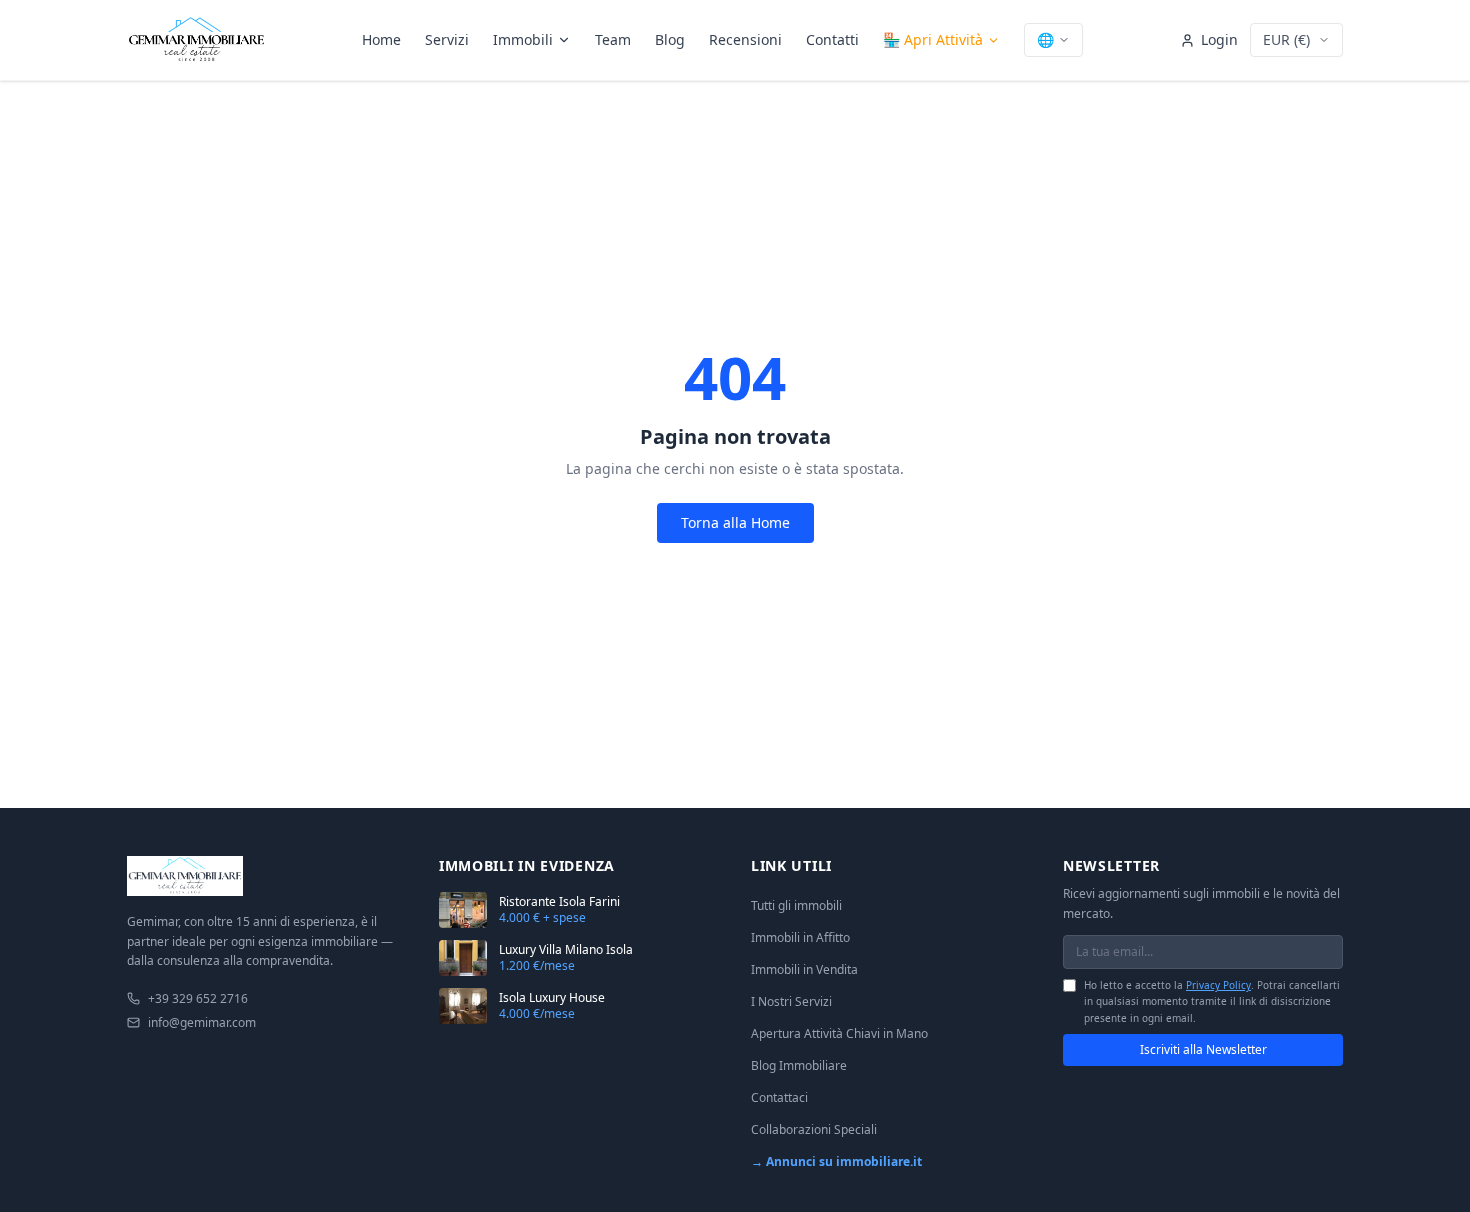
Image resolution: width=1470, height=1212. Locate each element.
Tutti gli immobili (796, 905)
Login (1219, 39)
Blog (670, 39)
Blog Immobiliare (799, 1065)
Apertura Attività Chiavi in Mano (839, 1033)
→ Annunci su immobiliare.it (836, 1161)
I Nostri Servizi (791, 1001)
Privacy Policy (1218, 985)
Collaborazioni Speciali (814, 1129)
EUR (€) (1286, 39)
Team (613, 39)
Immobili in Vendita (804, 969)
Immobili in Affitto (800, 937)
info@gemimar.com (202, 1023)
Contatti (832, 39)
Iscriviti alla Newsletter (1203, 1049)
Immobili (523, 39)
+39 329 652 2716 (198, 999)
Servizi (447, 39)
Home (381, 39)
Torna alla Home (735, 522)
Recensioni (745, 39)
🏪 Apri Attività (933, 39)
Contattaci (779, 1097)
